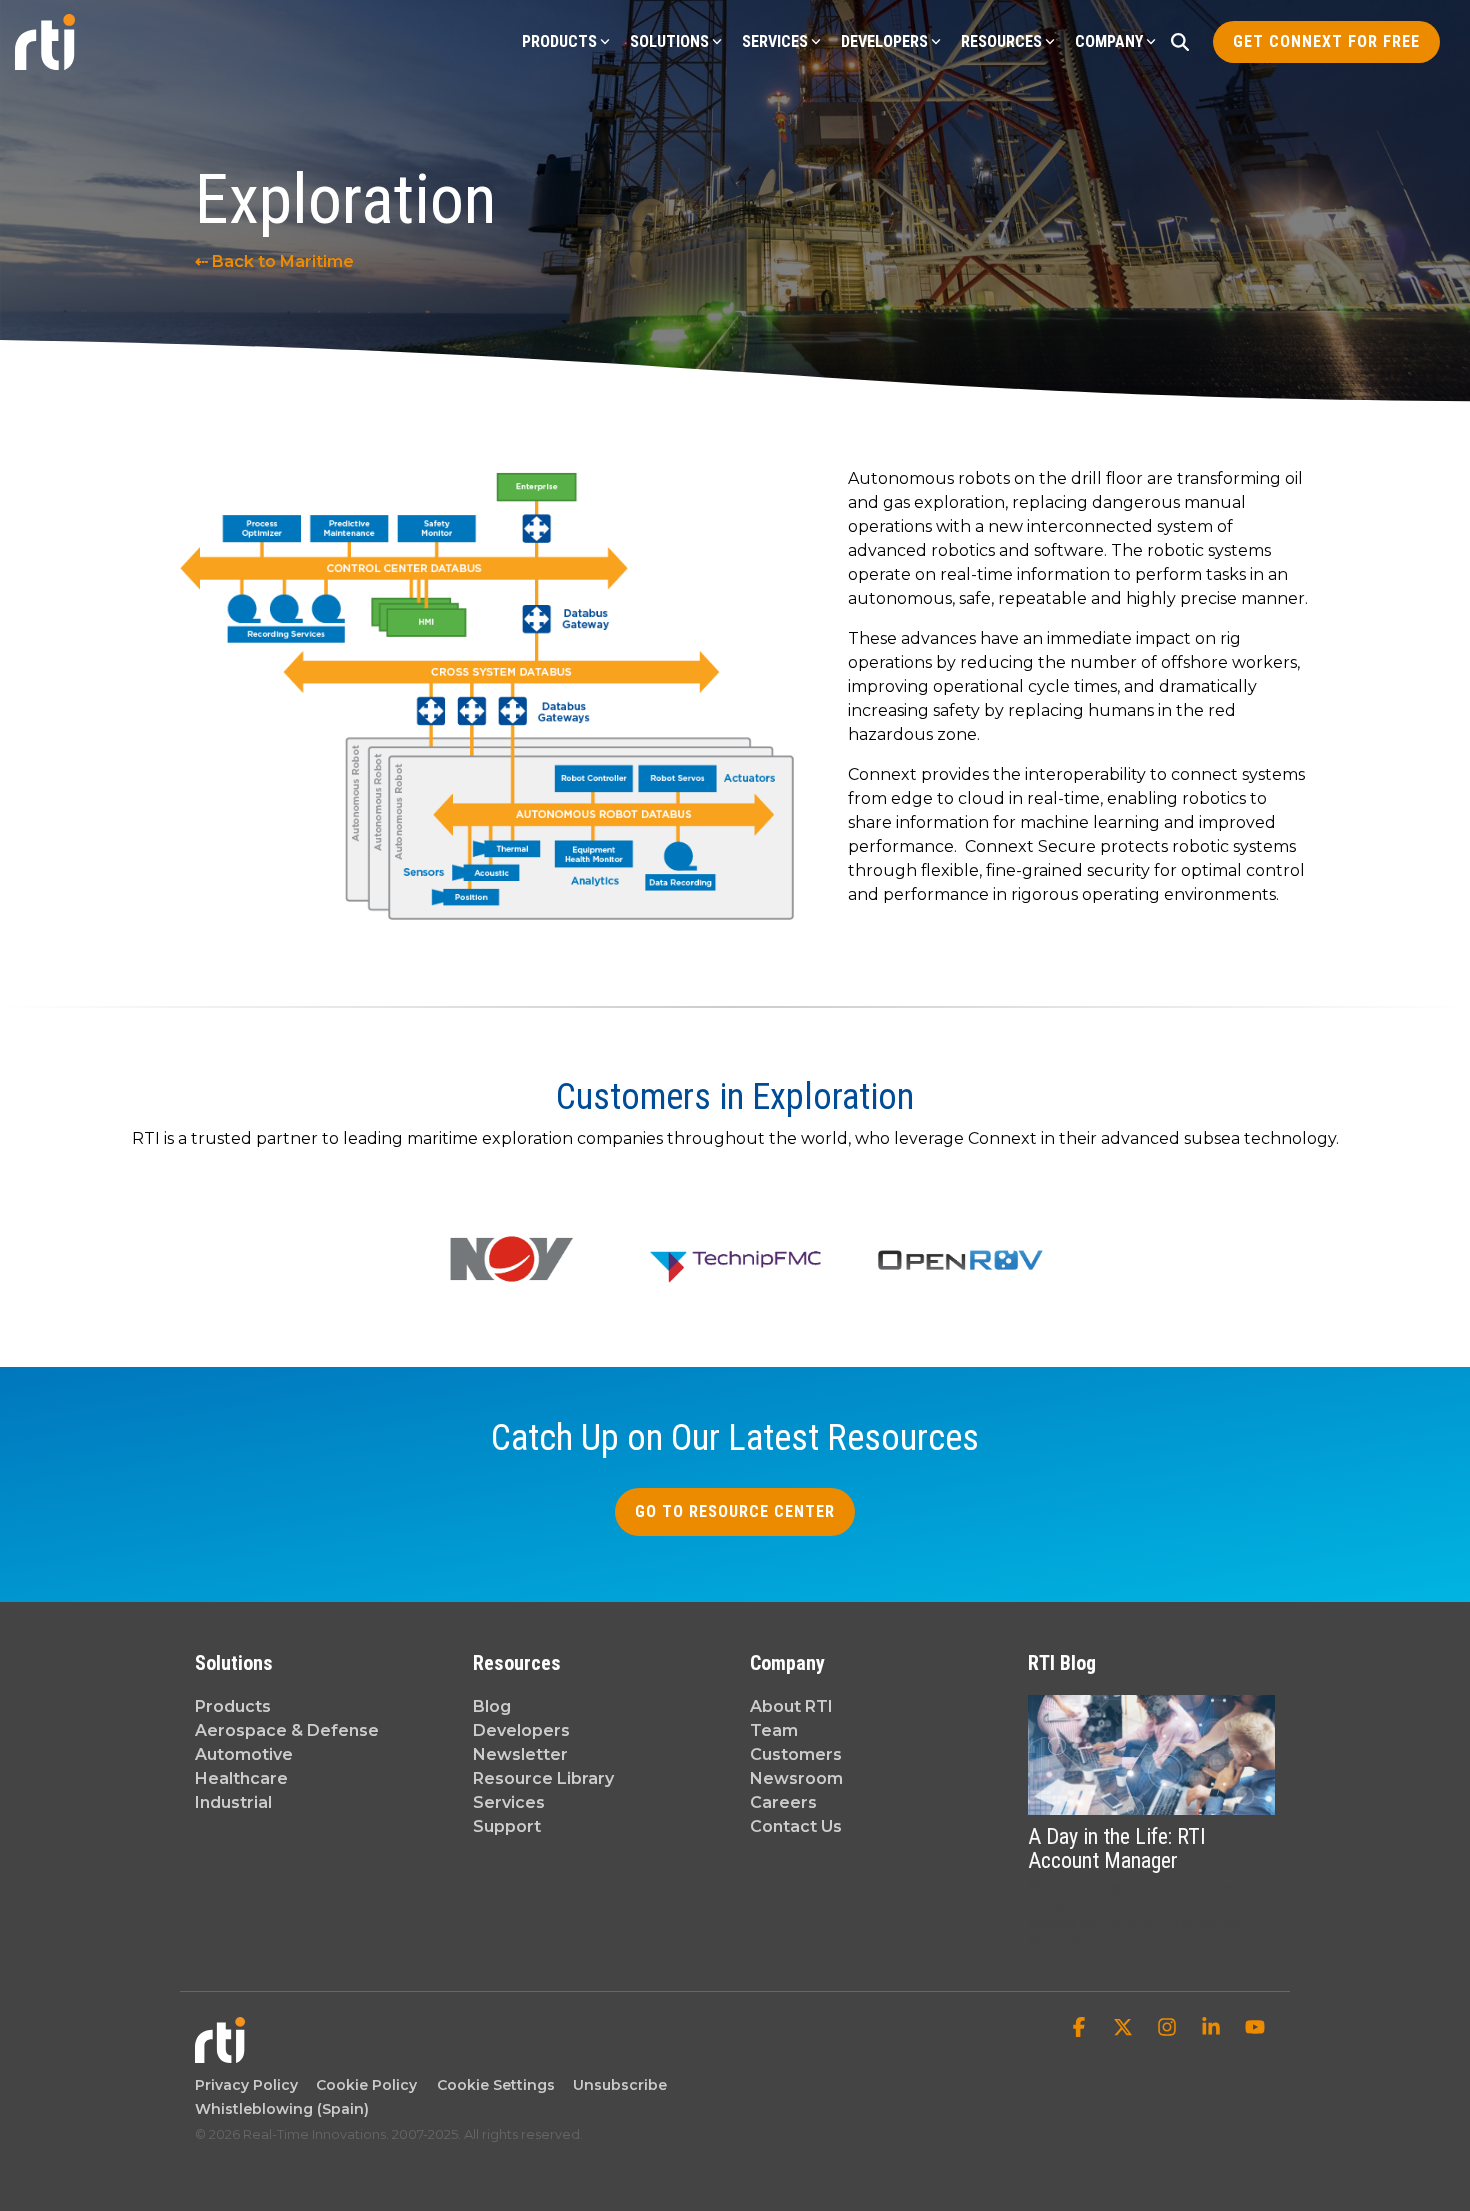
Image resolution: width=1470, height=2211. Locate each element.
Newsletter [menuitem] (520, 1754)
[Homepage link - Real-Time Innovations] (220, 2053)
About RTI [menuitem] (791, 1706)
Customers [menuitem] (796, 1754)
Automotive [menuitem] (244, 1754)
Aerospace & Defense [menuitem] (287, 1730)
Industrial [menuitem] (233, 1802)
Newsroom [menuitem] (796, 1778)
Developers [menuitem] (521, 1730)
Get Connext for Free (1326, 41)
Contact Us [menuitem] (796, 1826)
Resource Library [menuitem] (543, 1778)
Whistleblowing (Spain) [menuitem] (282, 2109)
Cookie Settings (496, 2085)
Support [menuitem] (507, 1826)
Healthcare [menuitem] (241, 1778)
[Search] (1180, 42)
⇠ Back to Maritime (274, 261)
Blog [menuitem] (492, 1706)
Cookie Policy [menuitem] (362, 2085)
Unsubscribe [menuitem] (616, 2085)
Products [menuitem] (233, 1706)
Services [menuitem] (509, 1802)
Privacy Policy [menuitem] (246, 2085)
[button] (1081, 2029)
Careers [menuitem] (783, 1802)
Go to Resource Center (735, 1511)
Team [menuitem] (774, 1730)
